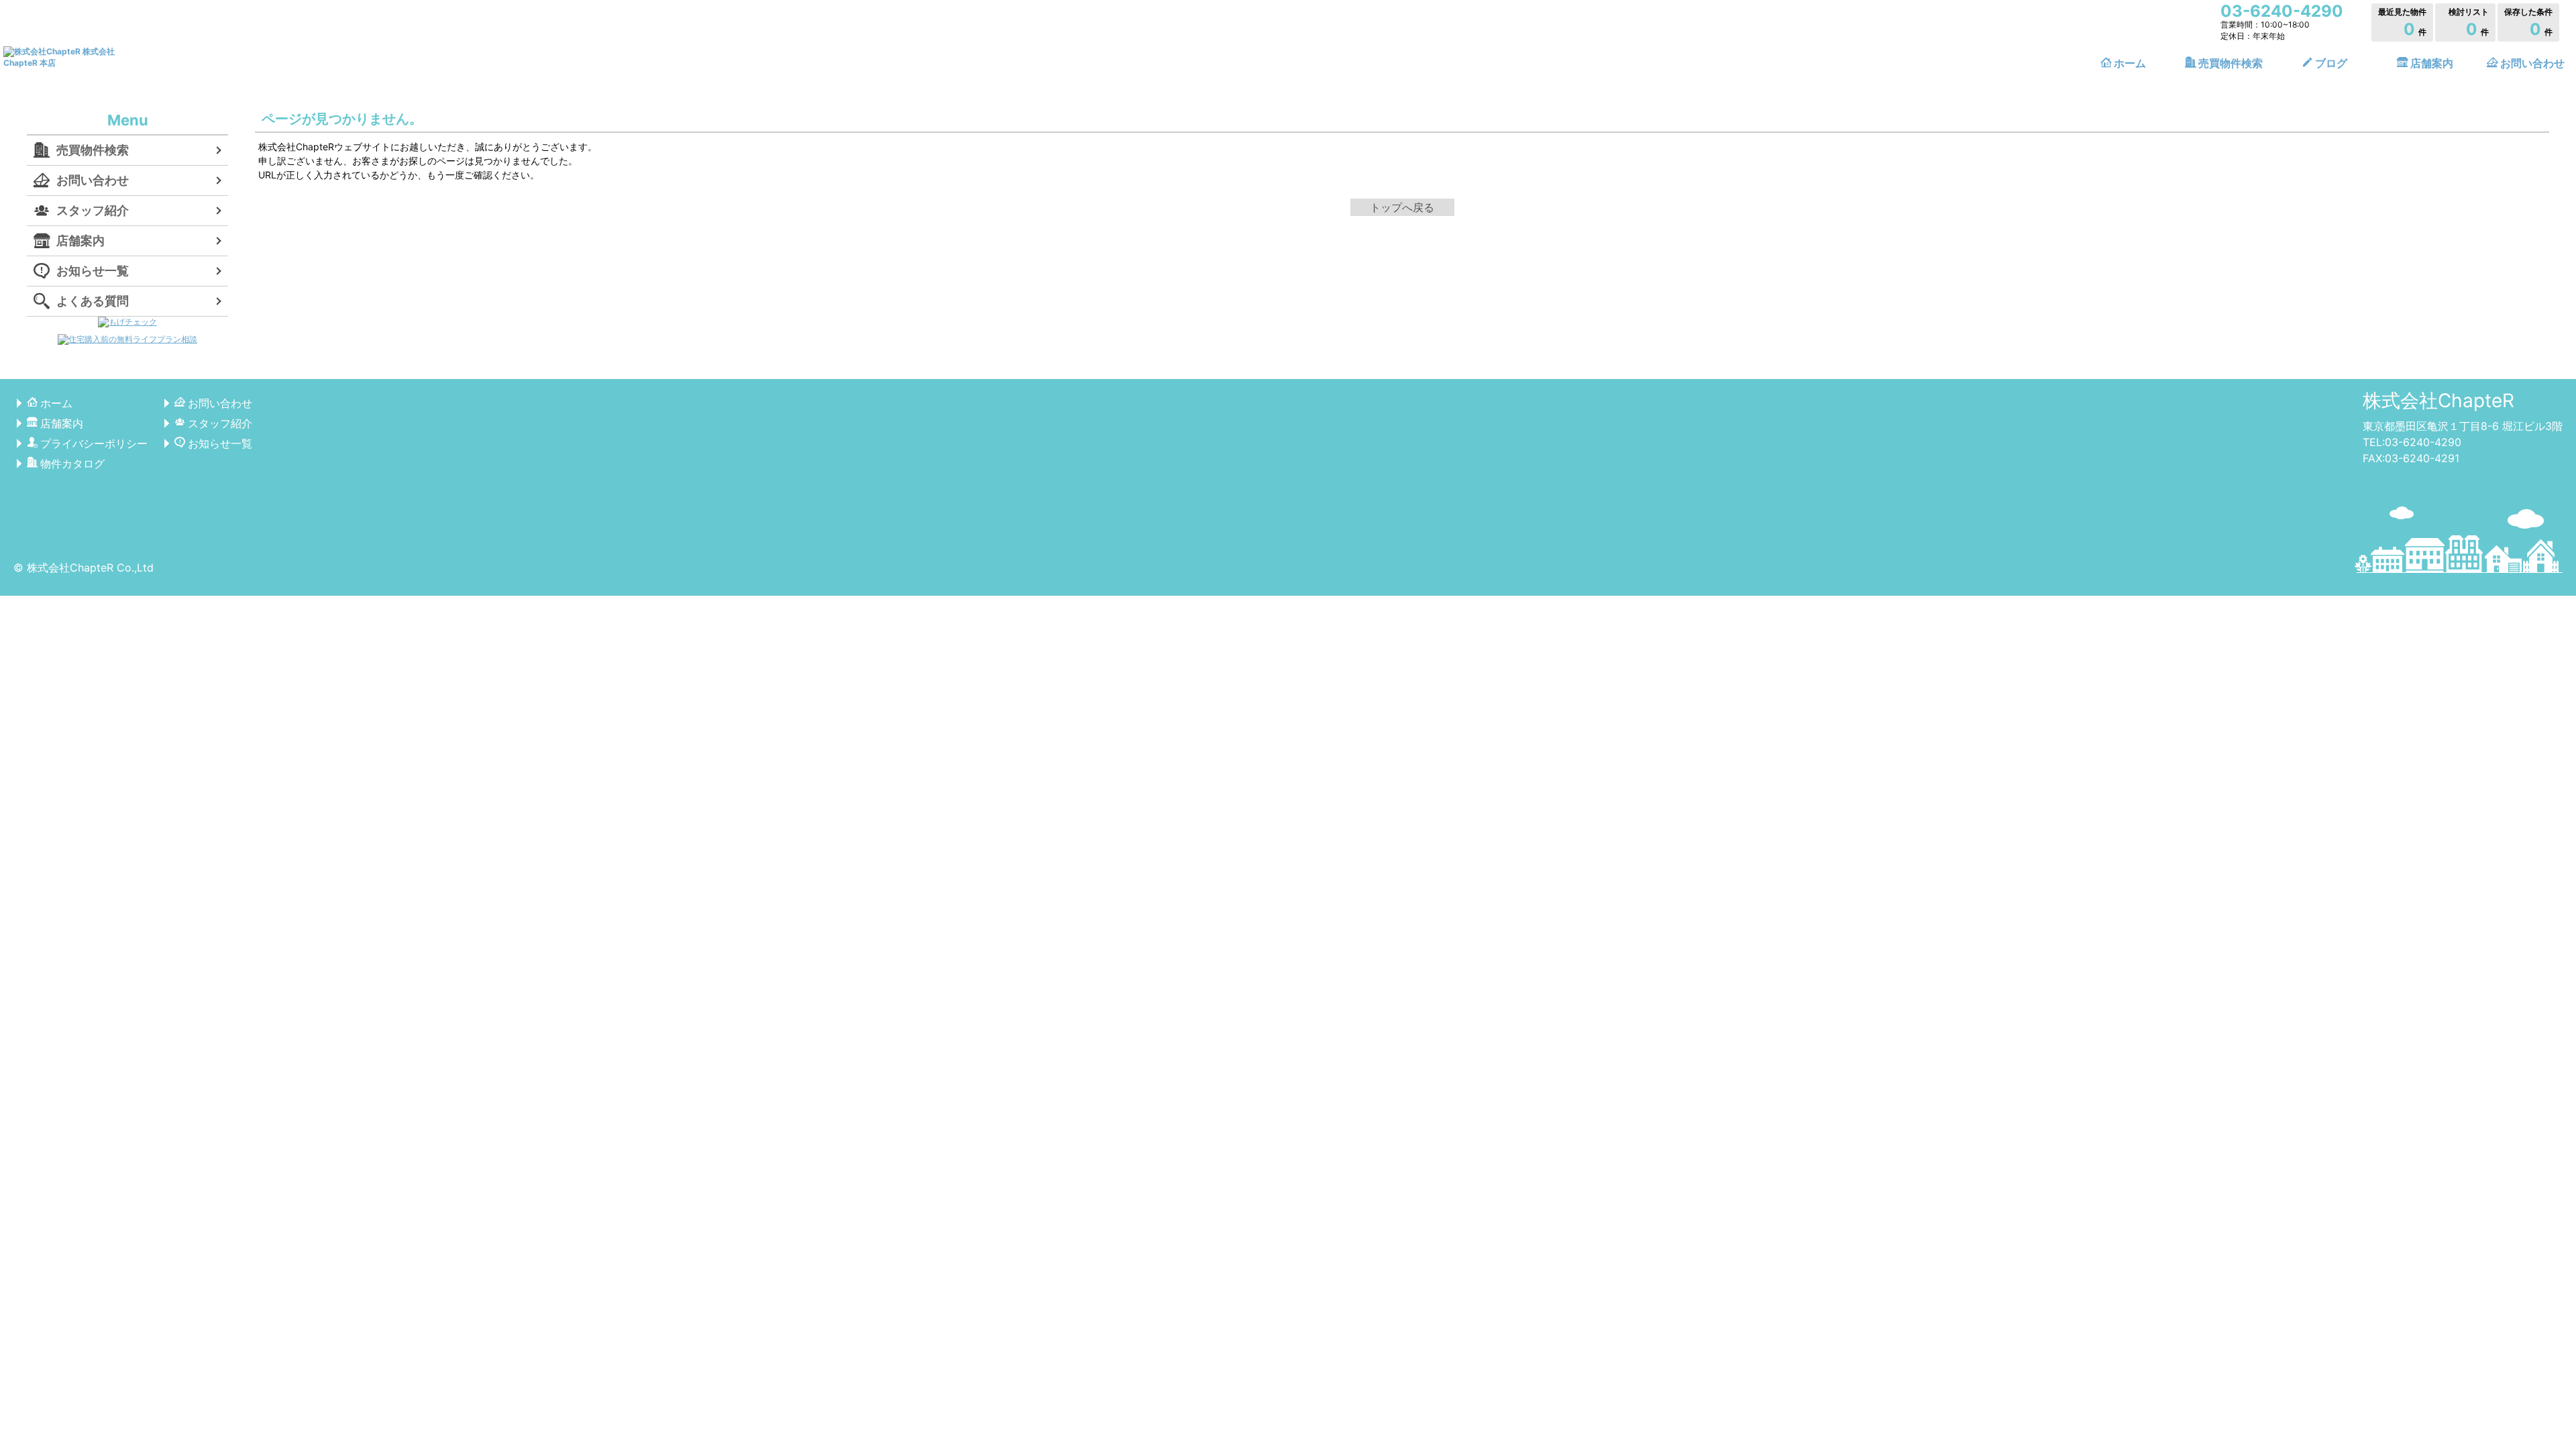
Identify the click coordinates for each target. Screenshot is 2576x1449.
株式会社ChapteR (2438, 400)
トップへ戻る (1402, 207)
